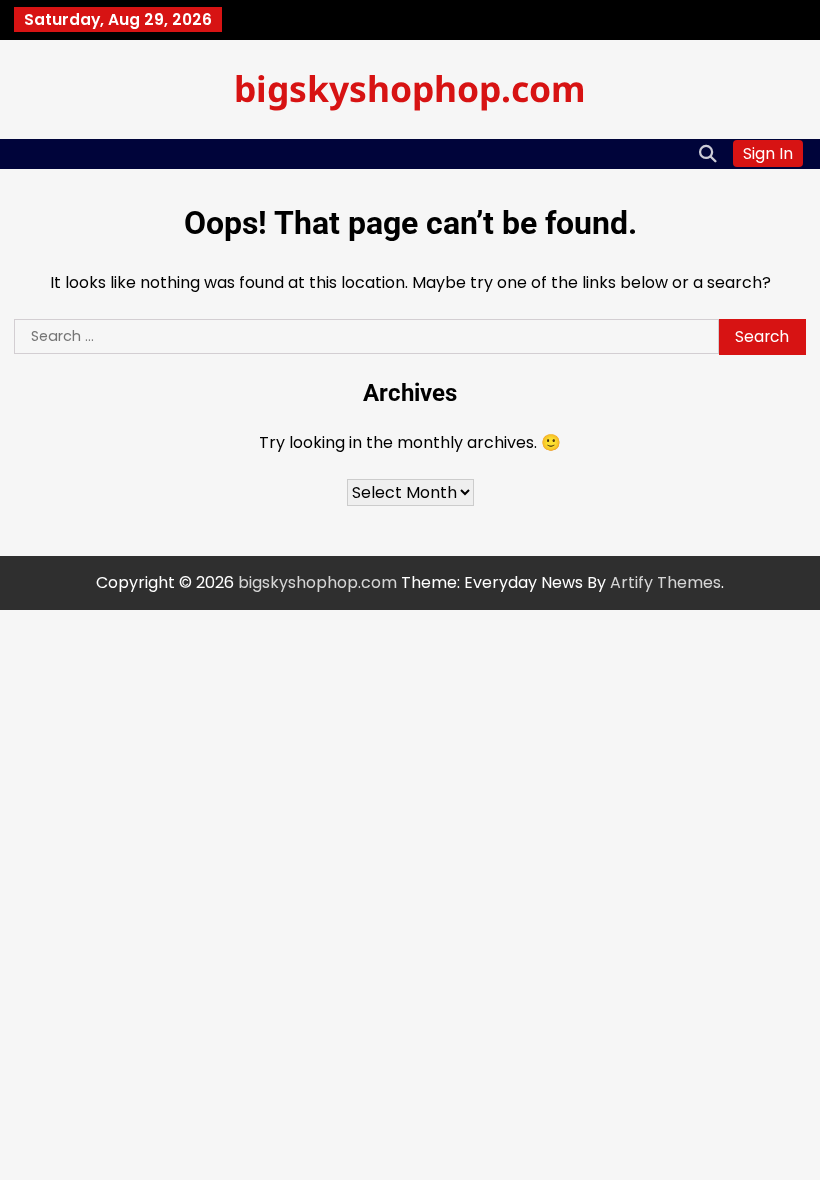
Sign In (768, 153)
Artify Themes (665, 582)
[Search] (708, 154)
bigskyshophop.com (410, 88)
